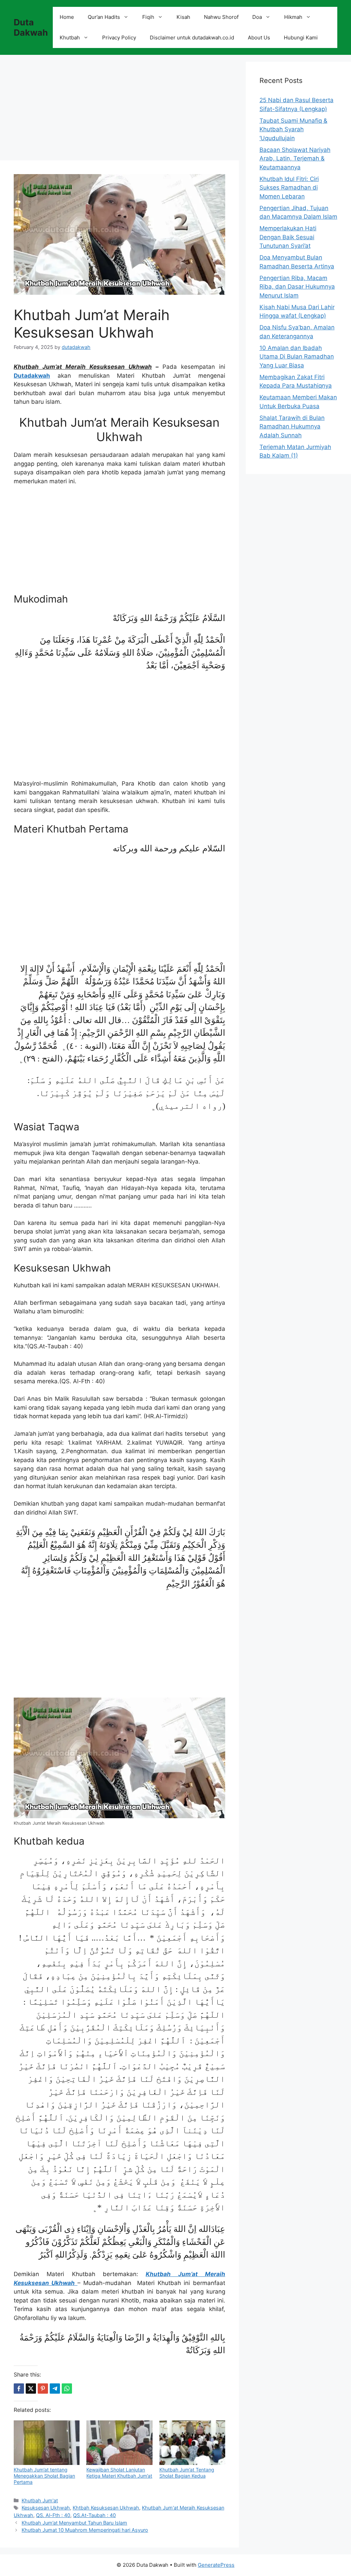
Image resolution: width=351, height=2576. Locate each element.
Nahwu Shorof (221, 17)
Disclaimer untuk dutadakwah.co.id (192, 38)
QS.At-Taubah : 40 (94, 2515)
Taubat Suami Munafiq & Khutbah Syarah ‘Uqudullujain (293, 129)
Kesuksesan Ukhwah (46, 2508)
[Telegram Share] (55, 2389)
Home (67, 17)
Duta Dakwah (31, 27)
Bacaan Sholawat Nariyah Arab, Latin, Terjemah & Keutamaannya (295, 159)
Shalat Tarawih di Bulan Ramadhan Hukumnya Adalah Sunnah (292, 427)
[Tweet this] (31, 2389)
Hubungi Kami (301, 38)
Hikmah (293, 17)
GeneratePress (216, 2565)
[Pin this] (43, 2389)
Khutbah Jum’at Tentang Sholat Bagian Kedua (187, 2473)
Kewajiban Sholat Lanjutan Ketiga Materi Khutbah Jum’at (119, 2473)
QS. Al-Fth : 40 (53, 2515)
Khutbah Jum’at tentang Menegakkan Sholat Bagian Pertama (44, 2476)
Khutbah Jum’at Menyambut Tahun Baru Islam (74, 2523)
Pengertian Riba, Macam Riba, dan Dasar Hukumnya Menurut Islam (297, 287)
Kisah (183, 17)
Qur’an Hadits (104, 17)
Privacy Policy (119, 38)
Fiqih (148, 17)
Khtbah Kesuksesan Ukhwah (106, 2508)
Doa (257, 17)
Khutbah (70, 38)
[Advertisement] (119, 110)
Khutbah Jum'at (40, 2500)
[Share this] (19, 2389)
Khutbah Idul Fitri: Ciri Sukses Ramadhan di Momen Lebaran (289, 188)
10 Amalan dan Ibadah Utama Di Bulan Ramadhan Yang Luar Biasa (297, 357)
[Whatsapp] (67, 2389)
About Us (259, 38)
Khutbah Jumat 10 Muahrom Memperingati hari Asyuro (85, 2530)
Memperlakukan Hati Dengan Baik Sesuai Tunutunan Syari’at (288, 237)
